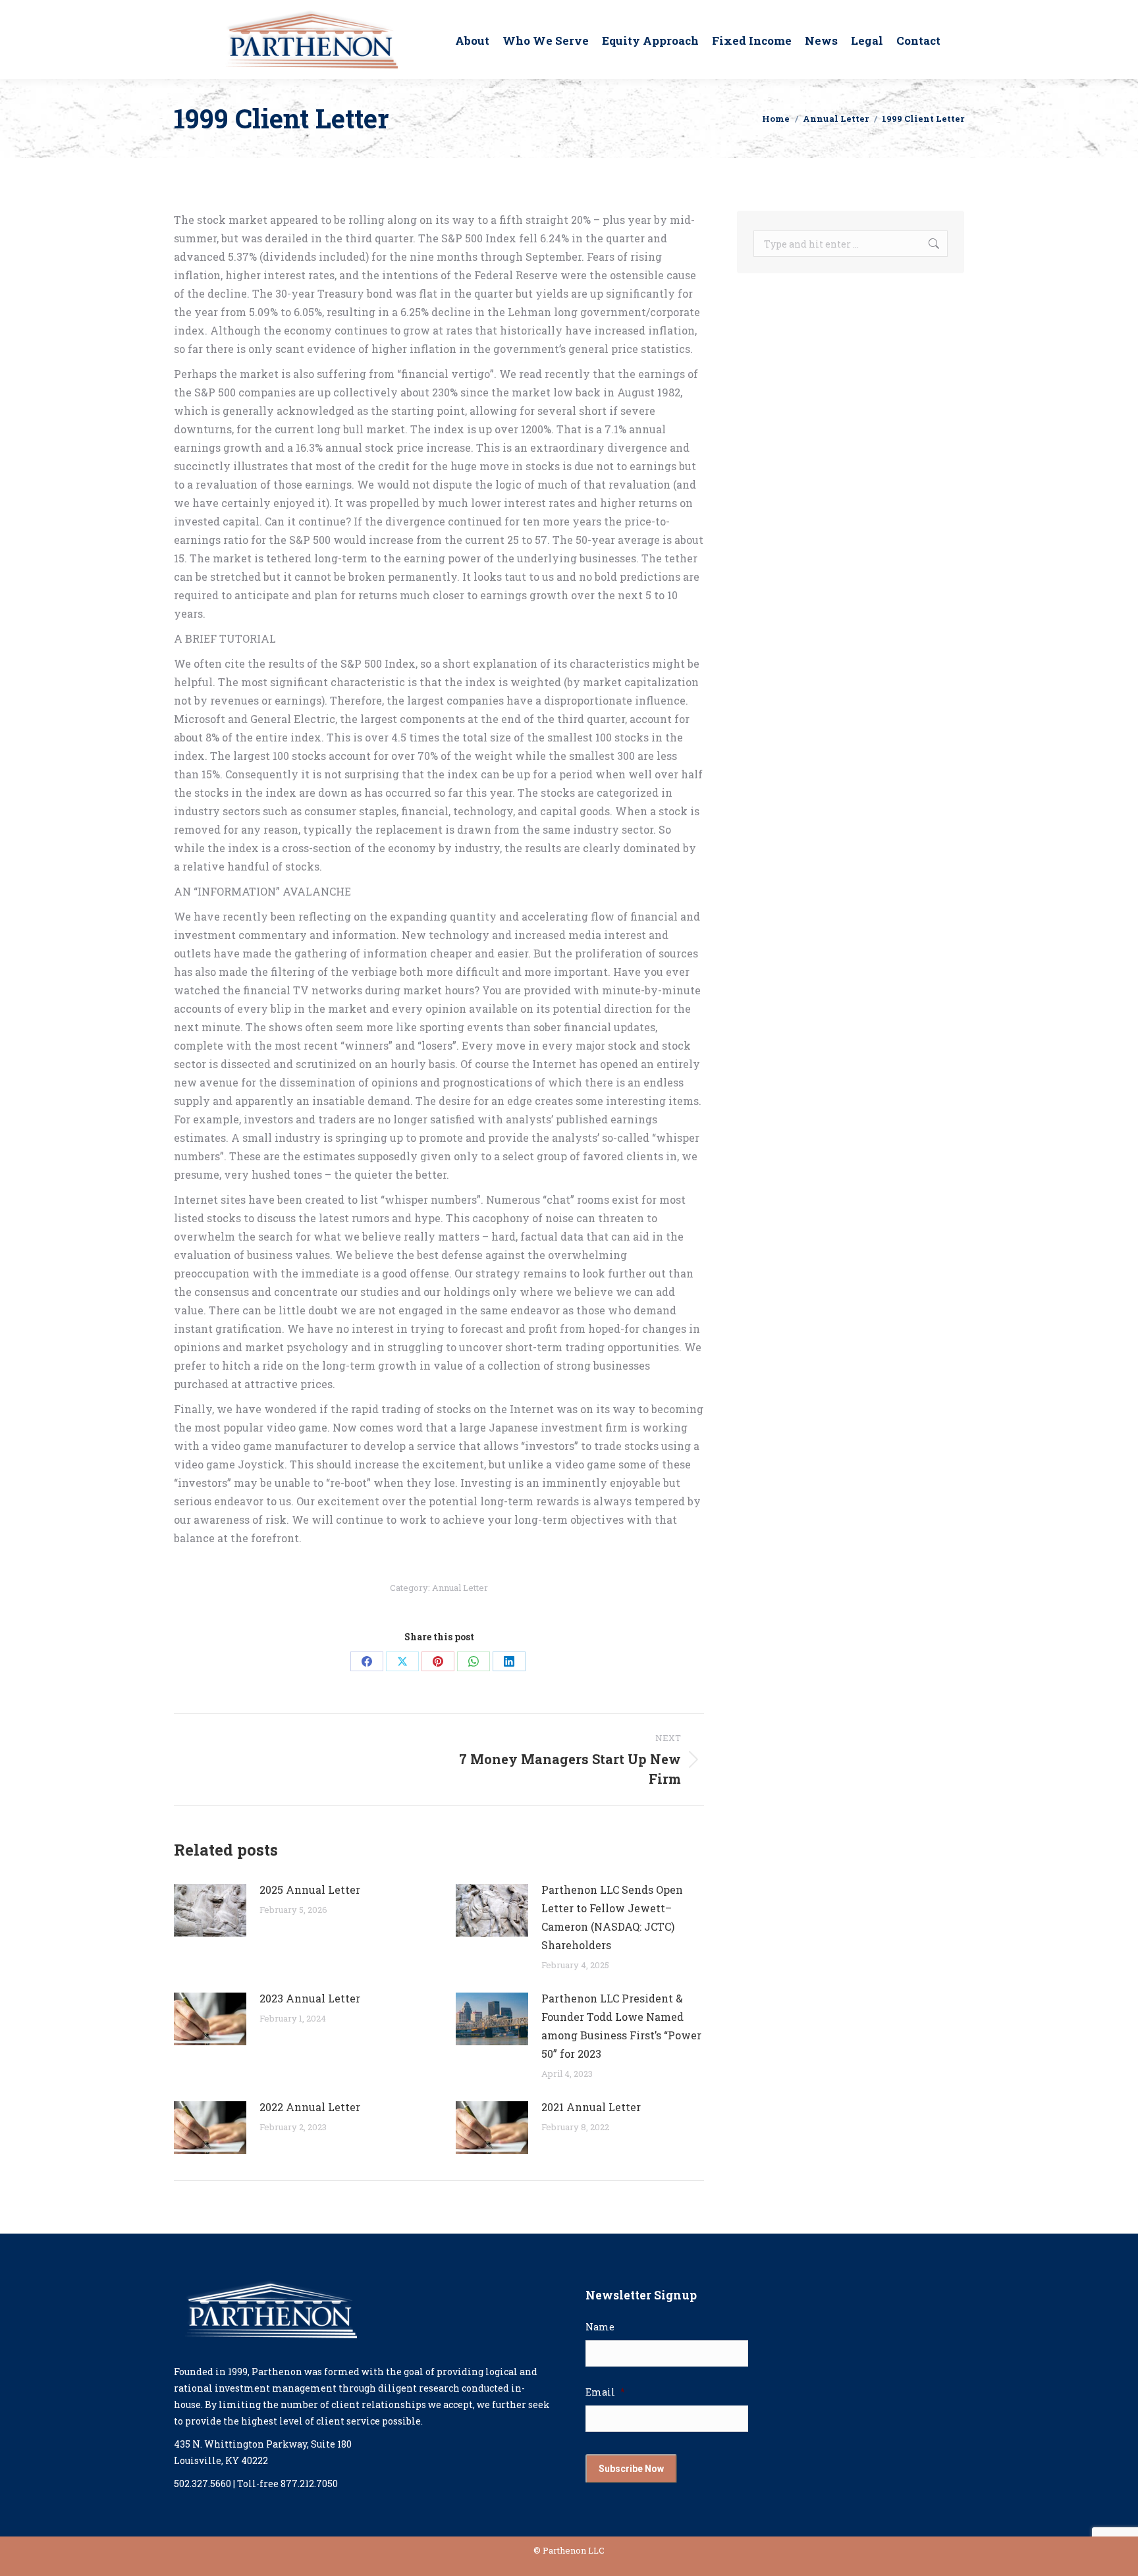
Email (605, 2392)
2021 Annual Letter (591, 2107)
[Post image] (210, 1910)
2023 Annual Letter (310, 1998)
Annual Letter (460, 1588)
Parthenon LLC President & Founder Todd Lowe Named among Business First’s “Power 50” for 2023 (621, 2026)
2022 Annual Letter (310, 2107)
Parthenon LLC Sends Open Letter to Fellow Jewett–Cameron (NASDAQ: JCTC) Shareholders (612, 1917)
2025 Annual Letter (310, 1890)
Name (600, 2327)
